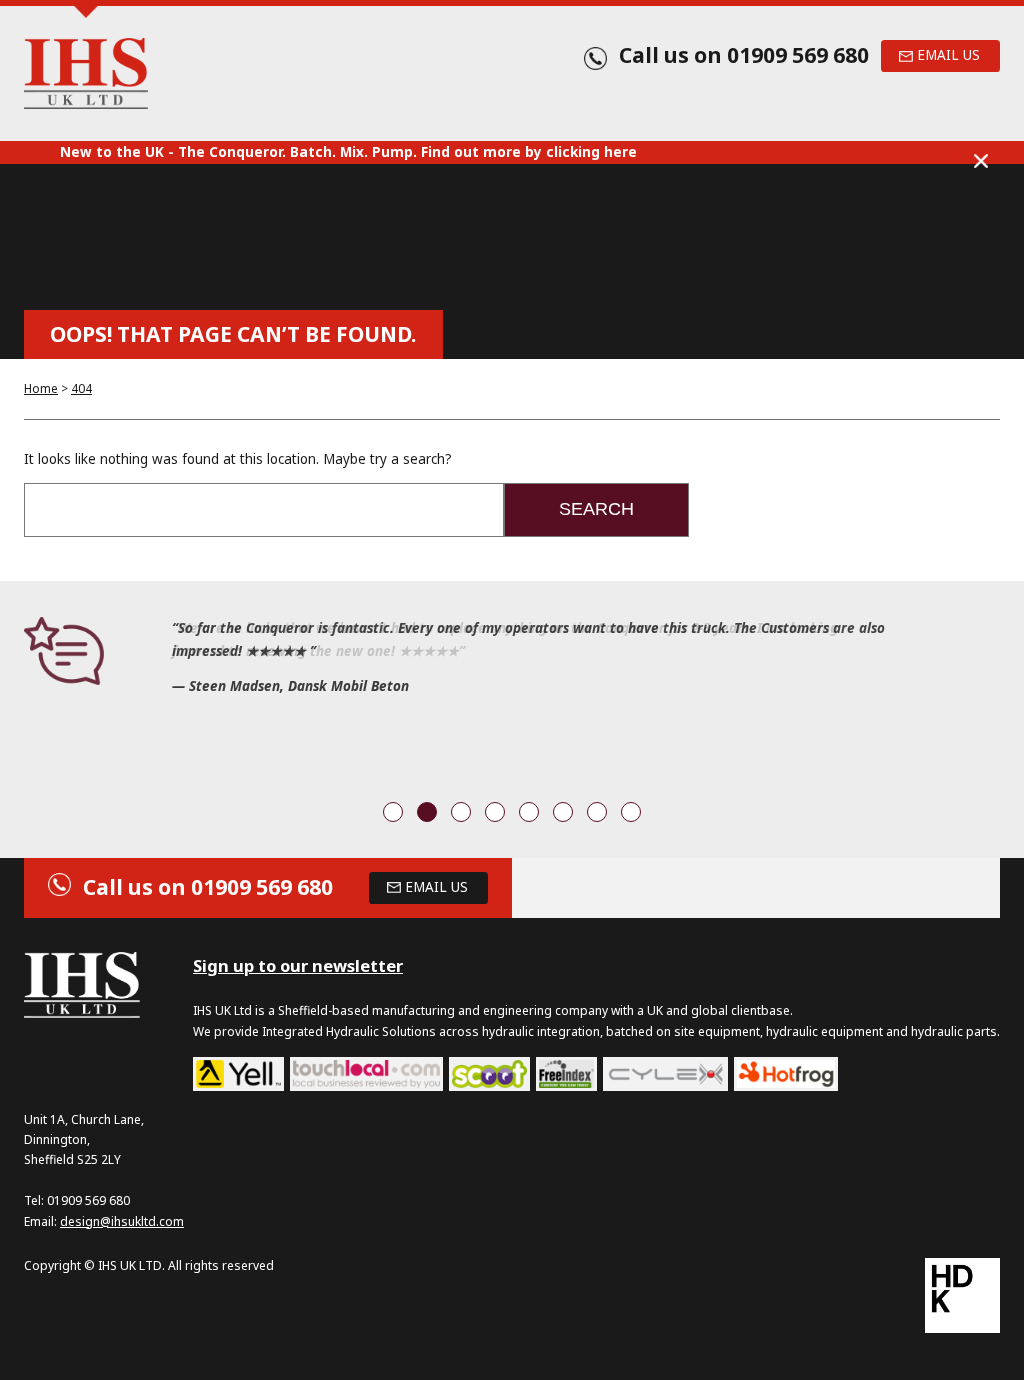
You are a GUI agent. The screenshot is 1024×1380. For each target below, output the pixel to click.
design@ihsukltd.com (122, 1221)
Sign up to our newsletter (298, 965)
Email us (948, 55)
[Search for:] (264, 510)
